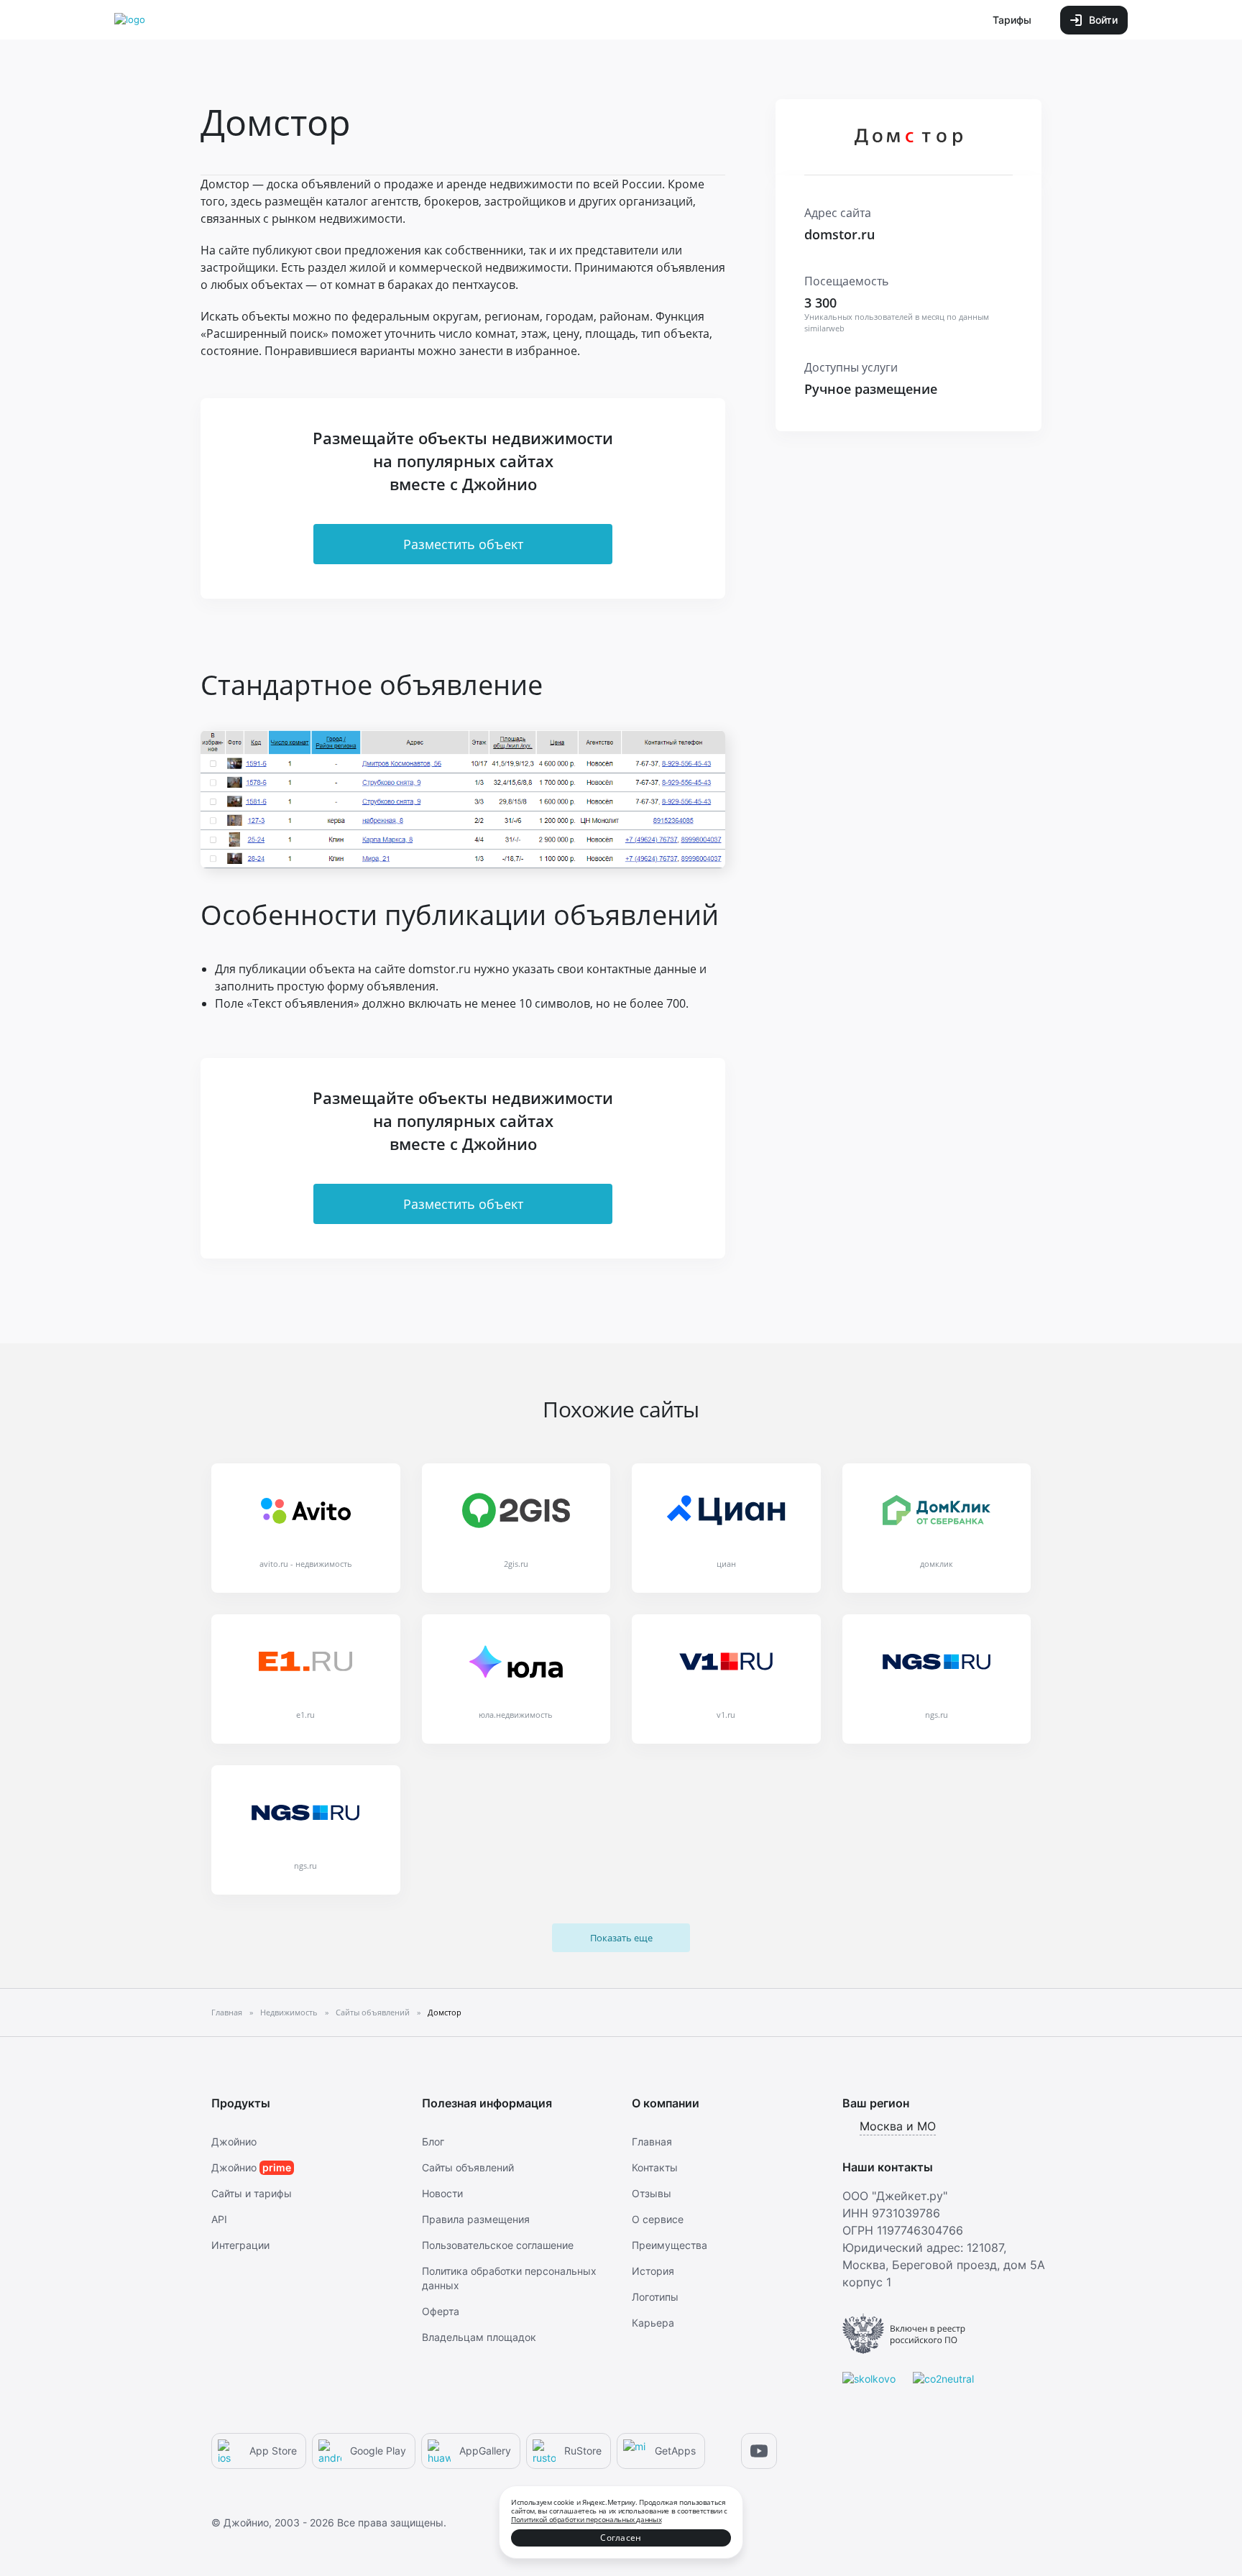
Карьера (653, 2323)
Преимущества (670, 2245)
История (653, 2271)
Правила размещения (476, 2219)
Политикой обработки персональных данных (586, 2519)
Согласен (621, 2538)
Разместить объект (463, 544)
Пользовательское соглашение (498, 2245)
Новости (442, 2193)
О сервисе (658, 2219)
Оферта (441, 2311)
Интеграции (240, 2245)
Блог (433, 2142)
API (219, 2219)
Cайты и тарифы (252, 2193)
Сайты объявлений (468, 2167)
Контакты (655, 2167)
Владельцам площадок (479, 2337)
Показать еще (621, 1938)
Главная (652, 2142)
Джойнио (234, 2142)
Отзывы (652, 2193)
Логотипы (655, 2297)
